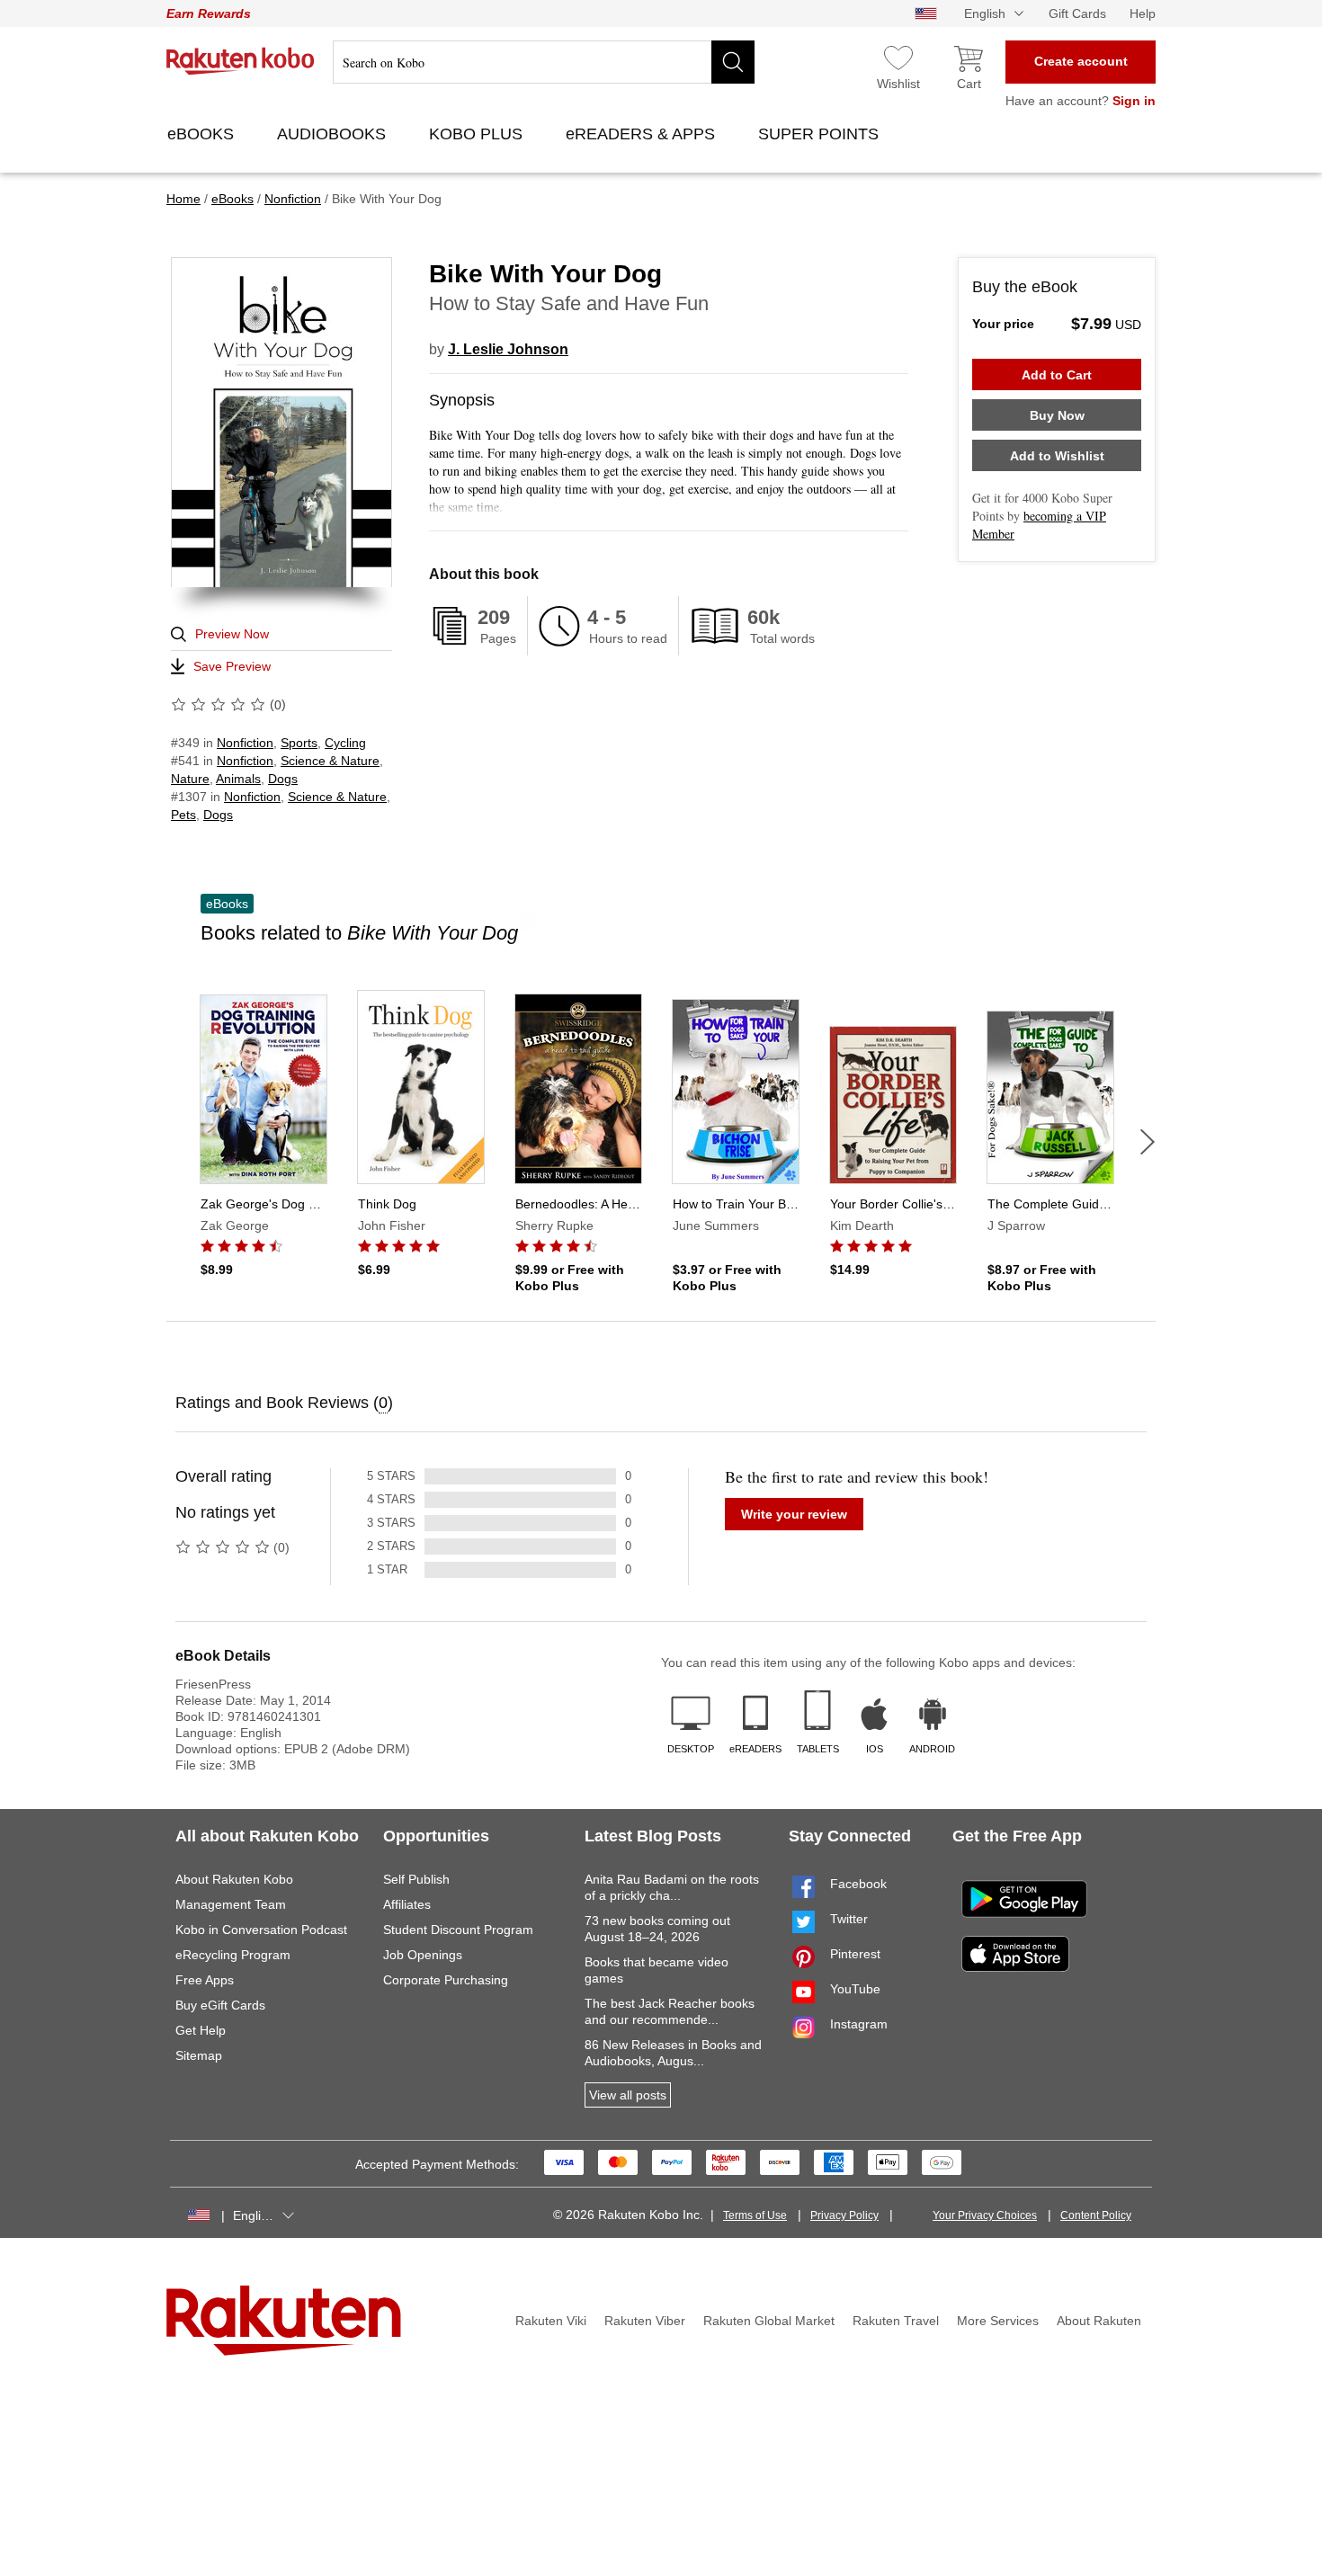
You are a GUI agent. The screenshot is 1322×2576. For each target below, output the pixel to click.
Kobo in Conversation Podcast (261, 1930)
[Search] (733, 62)
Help (1143, 13)
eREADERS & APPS (643, 134)
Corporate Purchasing (446, 1980)
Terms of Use (755, 2215)
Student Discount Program (458, 1930)
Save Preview (232, 666)
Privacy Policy (844, 2215)
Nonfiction (245, 743)
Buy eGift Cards (220, 2005)
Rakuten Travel (896, 2321)
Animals (238, 779)
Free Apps (205, 1980)
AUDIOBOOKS (334, 134)
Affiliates (407, 1904)
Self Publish (416, 1879)
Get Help (201, 2030)
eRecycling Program (233, 1955)
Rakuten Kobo (241, 61)
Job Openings (423, 1955)
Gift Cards (1077, 13)
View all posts (628, 2095)
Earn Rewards (209, 13)
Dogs (283, 779)
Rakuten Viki (551, 2321)
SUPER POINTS (821, 134)
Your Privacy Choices (985, 2215)
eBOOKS (203, 134)
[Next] (1148, 1142)
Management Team (231, 1904)
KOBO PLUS (478, 134)
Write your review (794, 1514)
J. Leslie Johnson (508, 349)
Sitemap (199, 2055)
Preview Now (232, 634)
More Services (998, 2321)
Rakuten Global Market (769, 2321)
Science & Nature (330, 761)
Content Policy (1096, 2215)
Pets (183, 815)
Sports (299, 743)
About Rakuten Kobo (234, 1879)
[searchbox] (544, 62)
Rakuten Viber (645, 2321)
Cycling (345, 743)
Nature (190, 779)
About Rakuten (1099, 2321)
